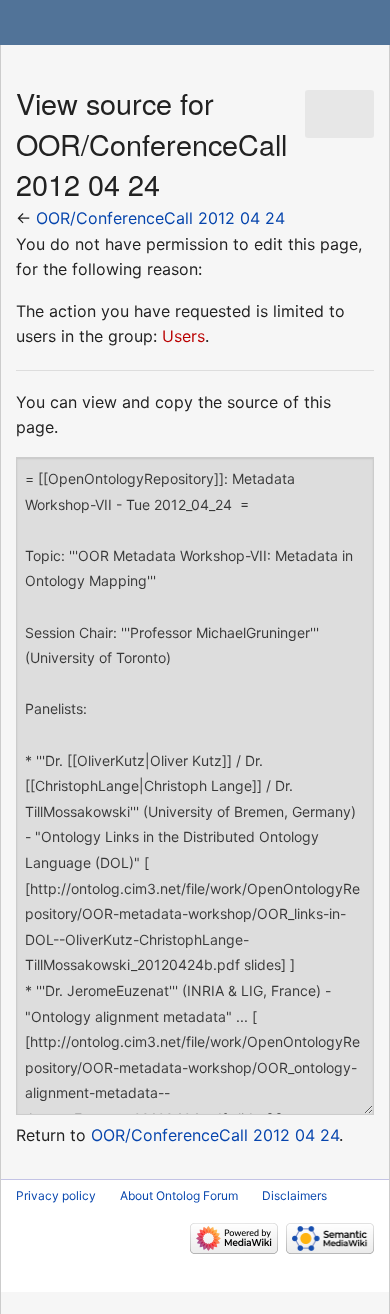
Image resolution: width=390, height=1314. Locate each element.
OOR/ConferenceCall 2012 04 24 (160, 218)
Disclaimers (294, 1195)
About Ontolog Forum (179, 1195)
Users (183, 336)
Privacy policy (56, 1195)
